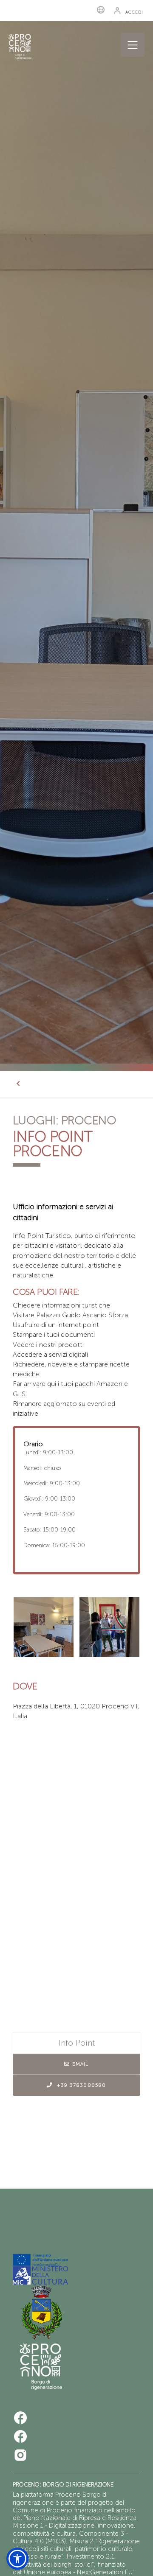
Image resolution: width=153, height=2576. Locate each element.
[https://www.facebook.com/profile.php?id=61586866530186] (20, 2436)
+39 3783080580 (81, 2085)
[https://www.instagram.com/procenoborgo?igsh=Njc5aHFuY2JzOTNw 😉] (20, 2455)
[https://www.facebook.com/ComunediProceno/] (20, 2418)
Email (81, 2064)
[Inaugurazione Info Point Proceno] (109, 1627)
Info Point (77, 2043)
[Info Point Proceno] (44, 1627)
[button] (139, 2566)
